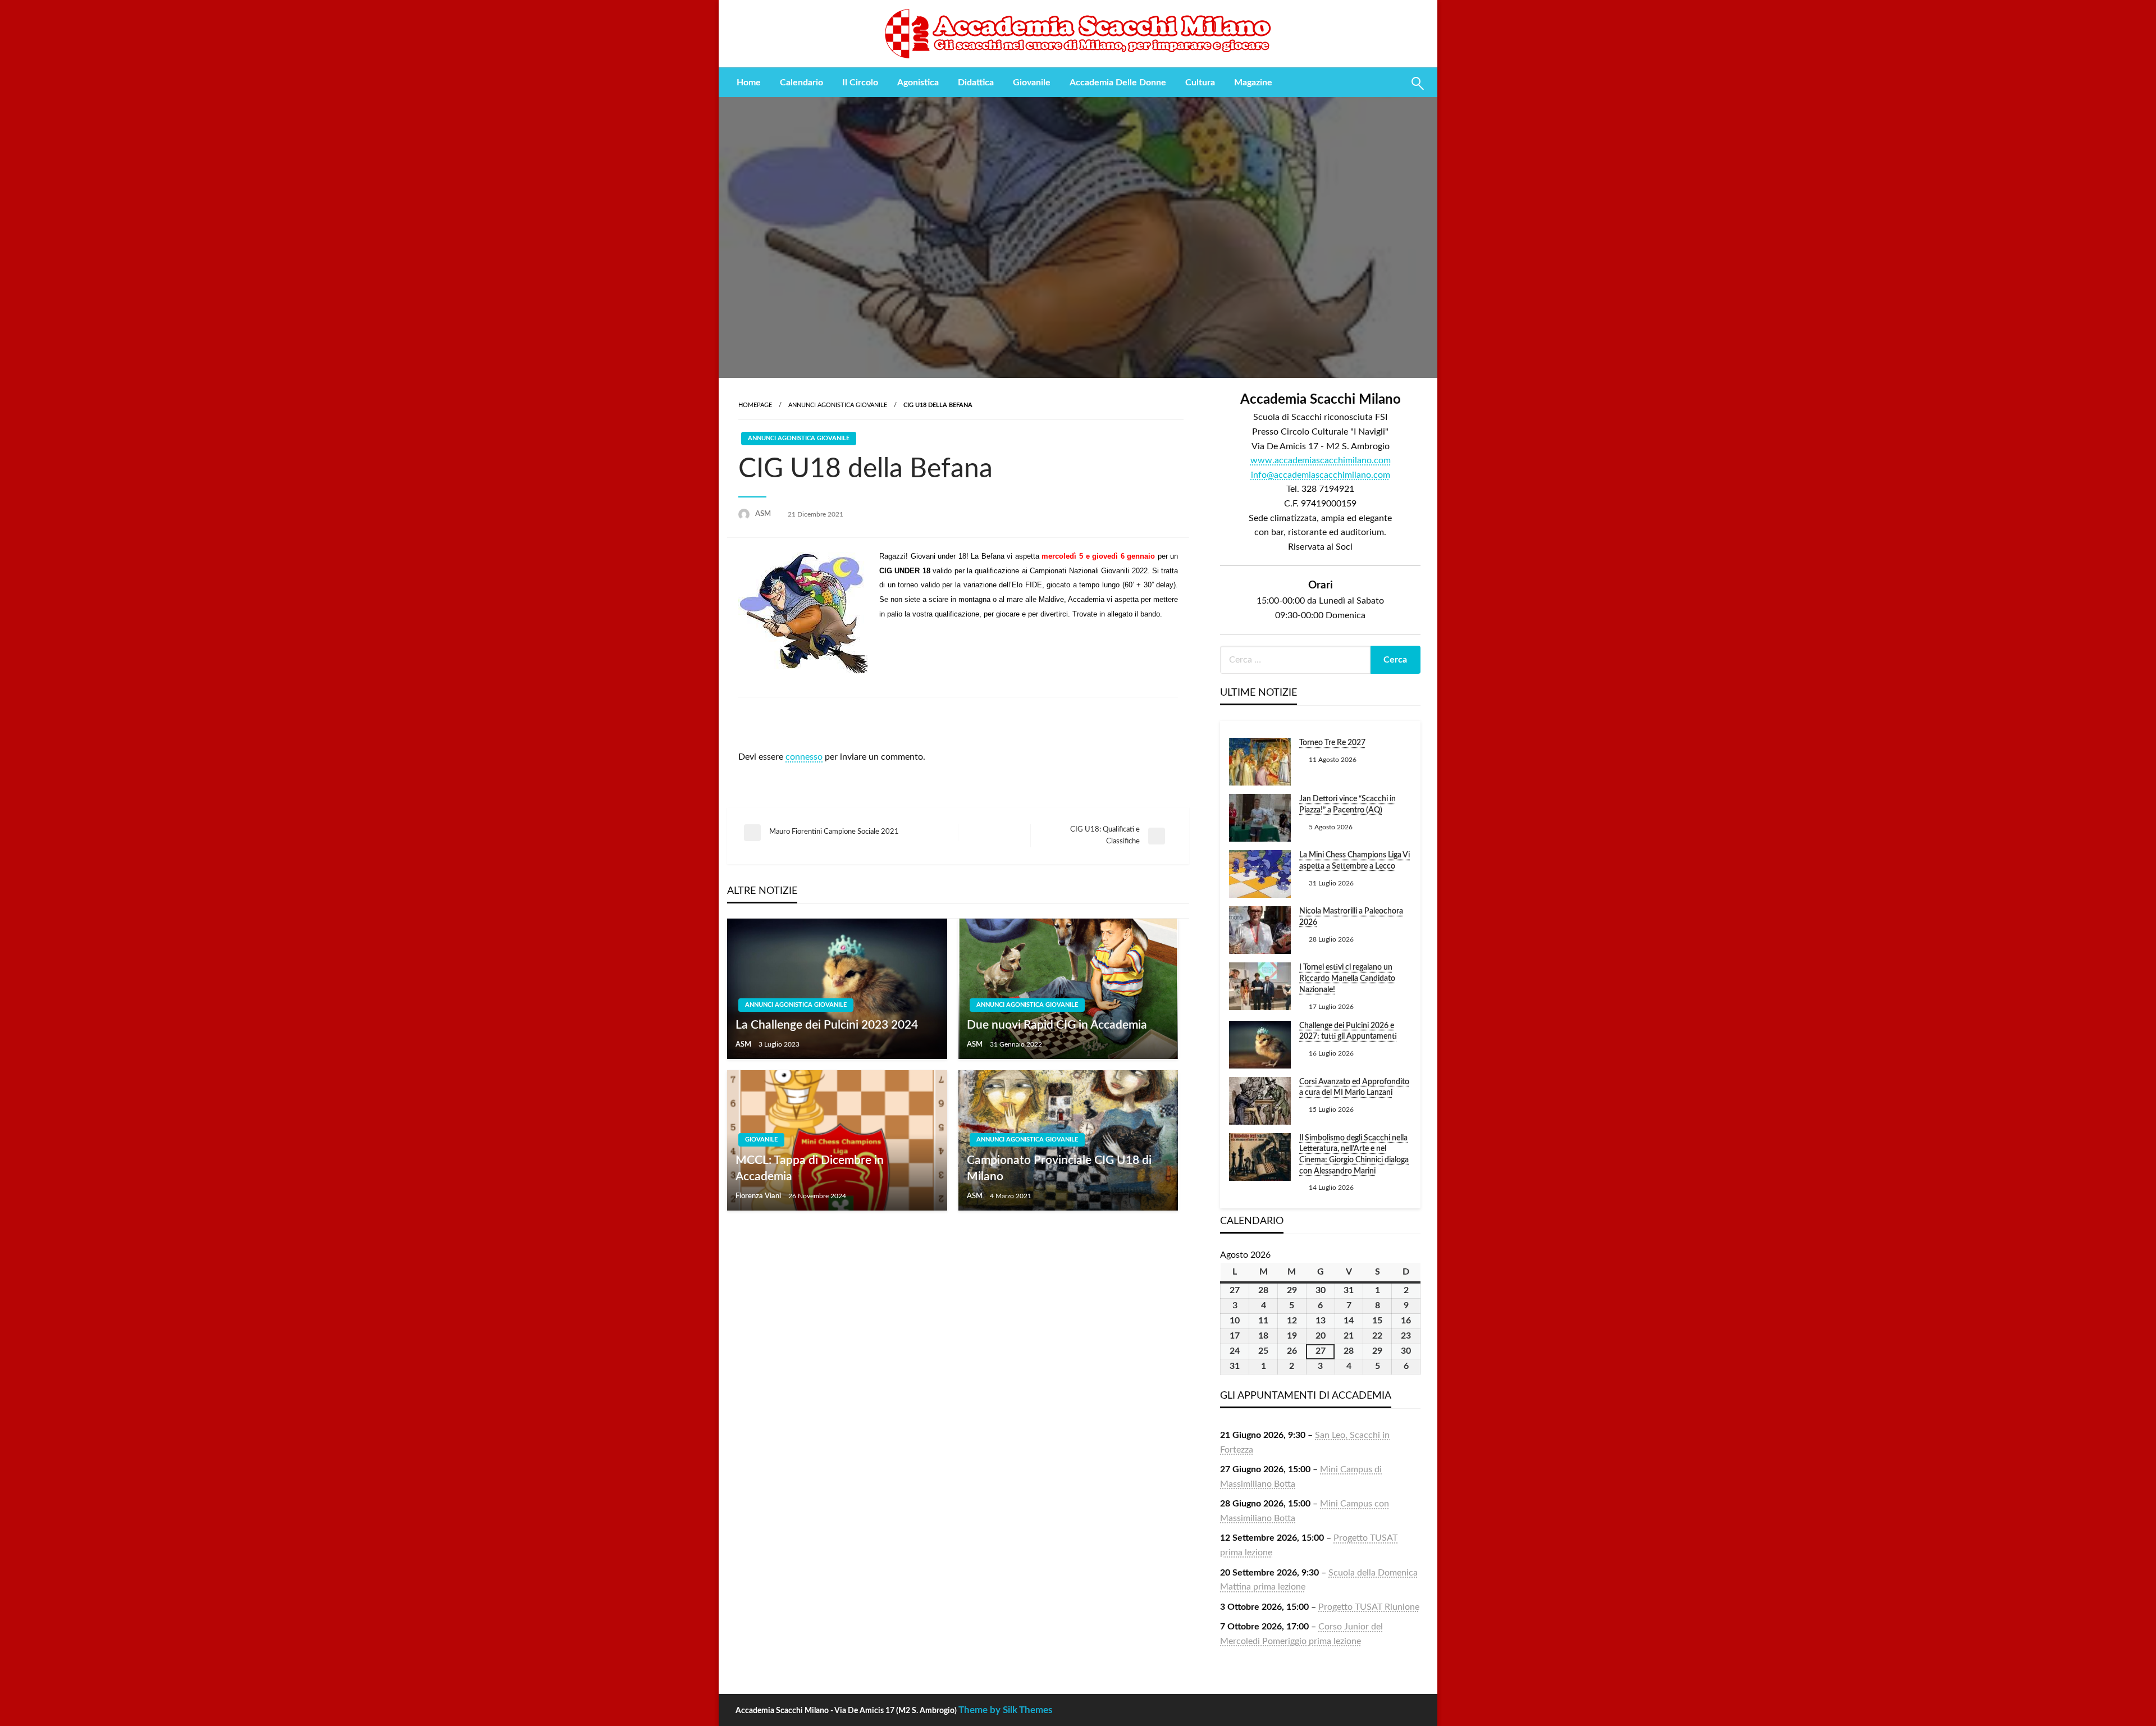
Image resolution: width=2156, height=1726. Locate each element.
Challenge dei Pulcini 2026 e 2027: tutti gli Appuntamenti (1348, 1031)
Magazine (1253, 83)
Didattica (976, 83)
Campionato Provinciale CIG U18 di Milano (1059, 1168)
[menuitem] (749, 83)
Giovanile (1032, 83)
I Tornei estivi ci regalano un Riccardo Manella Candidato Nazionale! (1347, 978)
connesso (804, 757)
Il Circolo (860, 83)
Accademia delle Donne (1118, 83)
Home (749, 83)
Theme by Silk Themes (1005, 1710)
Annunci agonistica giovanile (838, 405)
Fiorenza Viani (759, 1196)
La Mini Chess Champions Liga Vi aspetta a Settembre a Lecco (1355, 861)
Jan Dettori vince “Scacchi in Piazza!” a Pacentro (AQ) (1347, 805)
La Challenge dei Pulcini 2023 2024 (827, 1025)
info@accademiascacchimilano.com (1321, 475)
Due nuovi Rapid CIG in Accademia (1057, 1025)
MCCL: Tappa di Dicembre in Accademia (810, 1168)
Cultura (1200, 83)
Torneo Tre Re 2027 (1332, 743)
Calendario (801, 83)
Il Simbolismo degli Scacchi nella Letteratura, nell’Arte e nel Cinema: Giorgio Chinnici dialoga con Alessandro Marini (1354, 1155)
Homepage (755, 405)
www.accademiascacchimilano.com (1321, 460)
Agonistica (918, 83)
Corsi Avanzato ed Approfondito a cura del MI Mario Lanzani (1354, 1088)
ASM (764, 514)
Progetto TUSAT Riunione (1369, 1607)
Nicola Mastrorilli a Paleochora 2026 (1351, 917)
